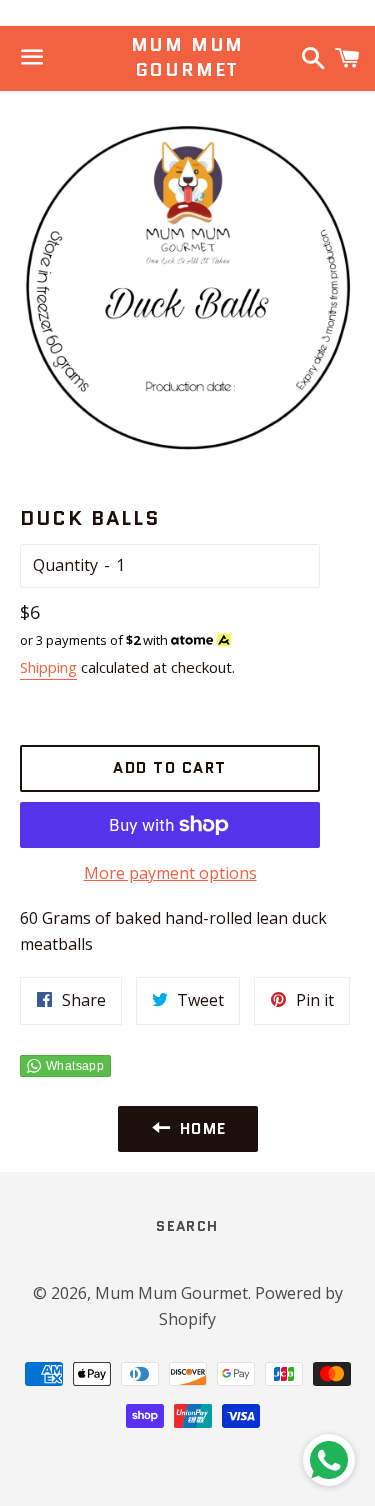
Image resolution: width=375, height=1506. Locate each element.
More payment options (170, 873)
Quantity (65, 565)
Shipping (48, 667)
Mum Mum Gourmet (188, 58)
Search (187, 1226)
